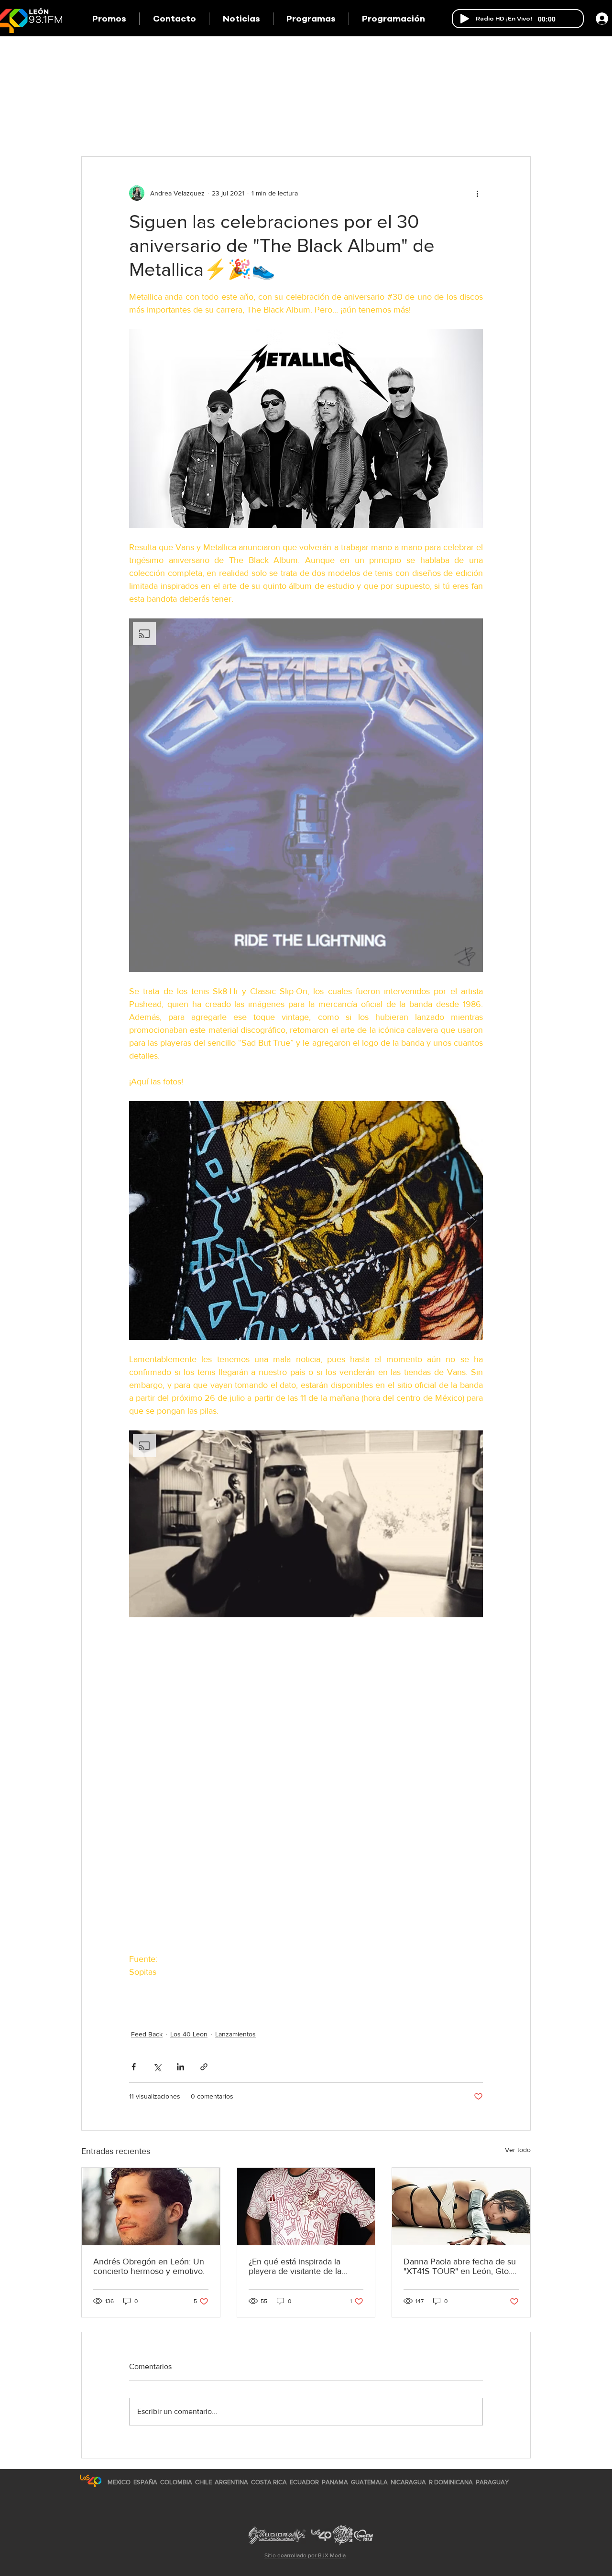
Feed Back (147, 2034)
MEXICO (119, 2482)
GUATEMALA (369, 2482)
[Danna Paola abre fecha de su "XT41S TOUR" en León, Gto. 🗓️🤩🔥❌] (461, 2207)
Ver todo (518, 2150)
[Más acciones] (477, 193)
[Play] (465, 19)
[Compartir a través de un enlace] (204, 2067)
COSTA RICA (269, 2482)
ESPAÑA (146, 2482)
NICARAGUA (408, 2482)
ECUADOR (304, 2482)
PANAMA (335, 2482)
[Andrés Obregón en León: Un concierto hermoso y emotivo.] (151, 2207)
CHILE (203, 2482)
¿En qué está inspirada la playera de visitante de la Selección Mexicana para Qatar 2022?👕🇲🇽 (295, 2266)
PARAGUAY (492, 2482)
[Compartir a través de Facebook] (134, 2067)
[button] (311, 19)
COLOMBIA (176, 2482)
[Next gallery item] (472, 1221)
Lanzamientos (235, 2034)
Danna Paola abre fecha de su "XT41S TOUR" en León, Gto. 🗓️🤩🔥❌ (460, 2266)
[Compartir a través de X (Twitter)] (157, 2067)
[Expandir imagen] (306, 1221)
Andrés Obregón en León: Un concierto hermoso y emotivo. (149, 2266)
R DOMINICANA (451, 2482)
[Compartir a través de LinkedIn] (180, 2067)
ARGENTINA (231, 2482)
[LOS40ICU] (91, 2481)
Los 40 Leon (189, 2034)
